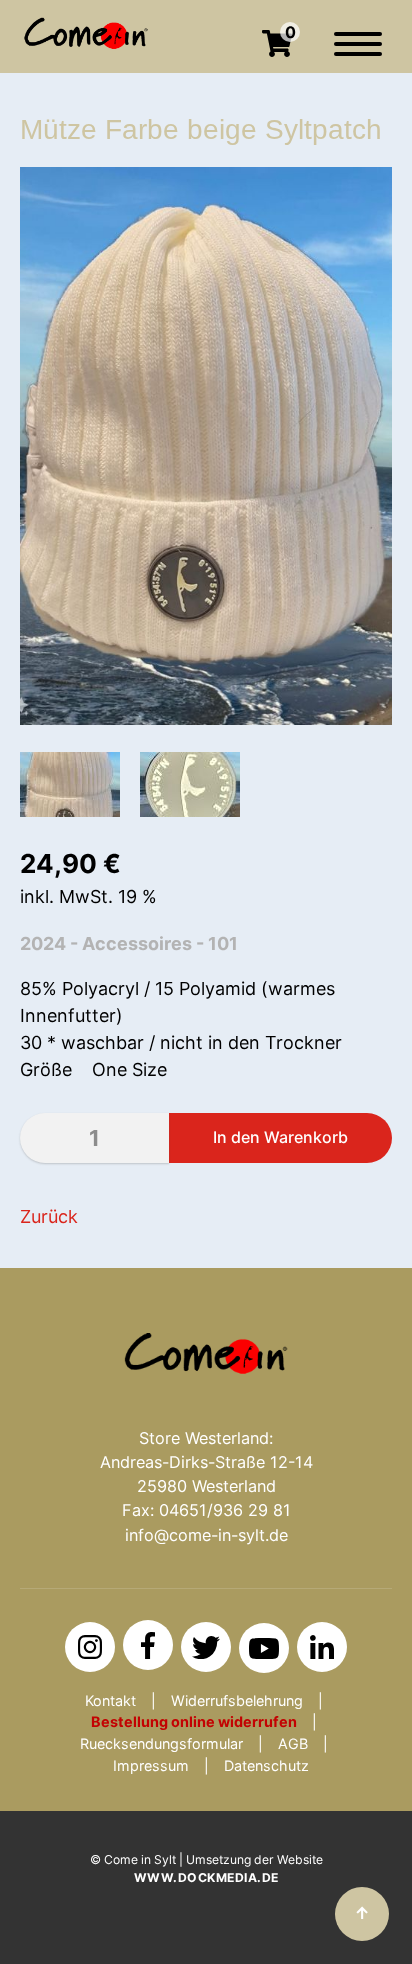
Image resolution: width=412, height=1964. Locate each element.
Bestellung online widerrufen (194, 1721)
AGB (293, 1743)
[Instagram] (90, 1647)
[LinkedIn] (322, 1647)
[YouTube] (264, 1648)
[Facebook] (148, 1645)
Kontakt (110, 1700)
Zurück (49, 1216)
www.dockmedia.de (206, 1877)
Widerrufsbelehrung (237, 1700)
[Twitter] (206, 1647)
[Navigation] (358, 54)
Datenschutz (266, 1765)
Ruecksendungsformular (161, 1743)
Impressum (151, 1765)
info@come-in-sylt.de (206, 1535)
